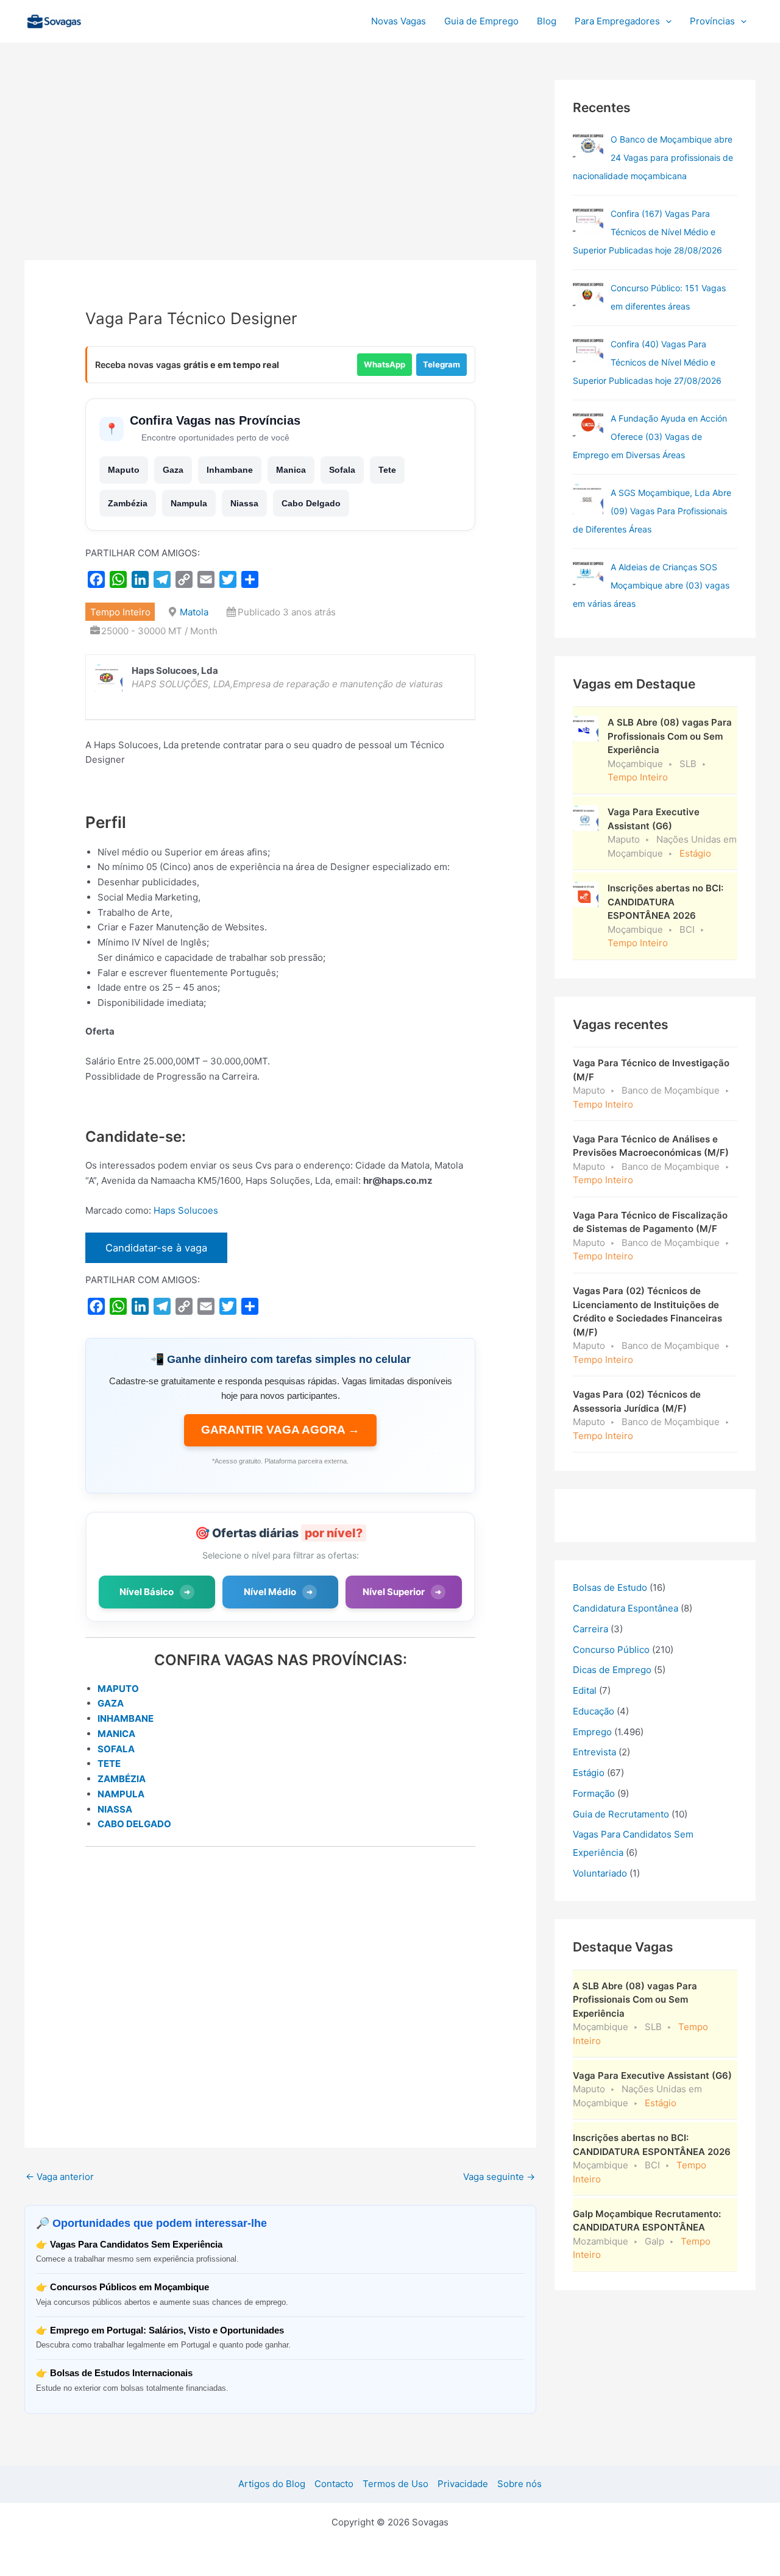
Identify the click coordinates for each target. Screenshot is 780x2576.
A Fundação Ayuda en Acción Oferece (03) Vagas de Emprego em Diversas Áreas (650, 437)
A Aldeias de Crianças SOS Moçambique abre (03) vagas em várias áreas (651, 585)
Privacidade (463, 2484)
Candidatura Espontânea (626, 1608)
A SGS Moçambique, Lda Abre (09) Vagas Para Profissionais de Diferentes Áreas (652, 511)
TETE (109, 1764)
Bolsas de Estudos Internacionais (121, 2373)
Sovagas (120, 19)
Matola (194, 612)
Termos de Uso (395, 2484)
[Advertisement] (280, 170)
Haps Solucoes (186, 1210)
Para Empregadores (617, 21)
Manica (291, 470)
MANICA (116, 1734)
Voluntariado (600, 1873)
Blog (547, 21)
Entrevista (594, 1752)
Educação (594, 1711)
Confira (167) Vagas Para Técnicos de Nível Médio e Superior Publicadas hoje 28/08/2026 (647, 232)
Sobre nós (519, 2484)
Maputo (124, 470)
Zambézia (128, 503)
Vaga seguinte (499, 2177)
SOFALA (116, 1749)
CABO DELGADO (134, 1824)
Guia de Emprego (481, 21)
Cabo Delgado (311, 503)
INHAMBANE (126, 1718)
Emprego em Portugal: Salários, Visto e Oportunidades (167, 2330)
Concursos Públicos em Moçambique (129, 2287)
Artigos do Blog (272, 2484)
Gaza (173, 470)
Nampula (189, 503)
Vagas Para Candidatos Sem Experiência (136, 2244)
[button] (666, 21)
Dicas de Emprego (612, 1670)
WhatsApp (385, 364)
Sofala (342, 470)
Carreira (590, 1629)
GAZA (111, 1703)
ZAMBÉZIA (122, 1779)
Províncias (712, 21)
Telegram (441, 364)
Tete (387, 470)
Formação (594, 1793)
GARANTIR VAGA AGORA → (280, 1430)
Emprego (592, 1732)
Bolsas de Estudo (610, 1587)
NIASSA (115, 1809)
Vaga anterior (60, 2177)
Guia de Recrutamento (621, 1814)
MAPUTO (118, 1689)
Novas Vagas (399, 21)
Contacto (334, 2484)
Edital (585, 1690)
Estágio (589, 1773)
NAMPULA (121, 1794)
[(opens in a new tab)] (588, 220)
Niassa (244, 503)
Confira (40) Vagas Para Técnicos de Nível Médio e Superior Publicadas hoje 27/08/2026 (647, 362)
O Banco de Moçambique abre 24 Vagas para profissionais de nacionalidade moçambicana (653, 157)
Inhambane (230, 470)
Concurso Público (611, 1650)
